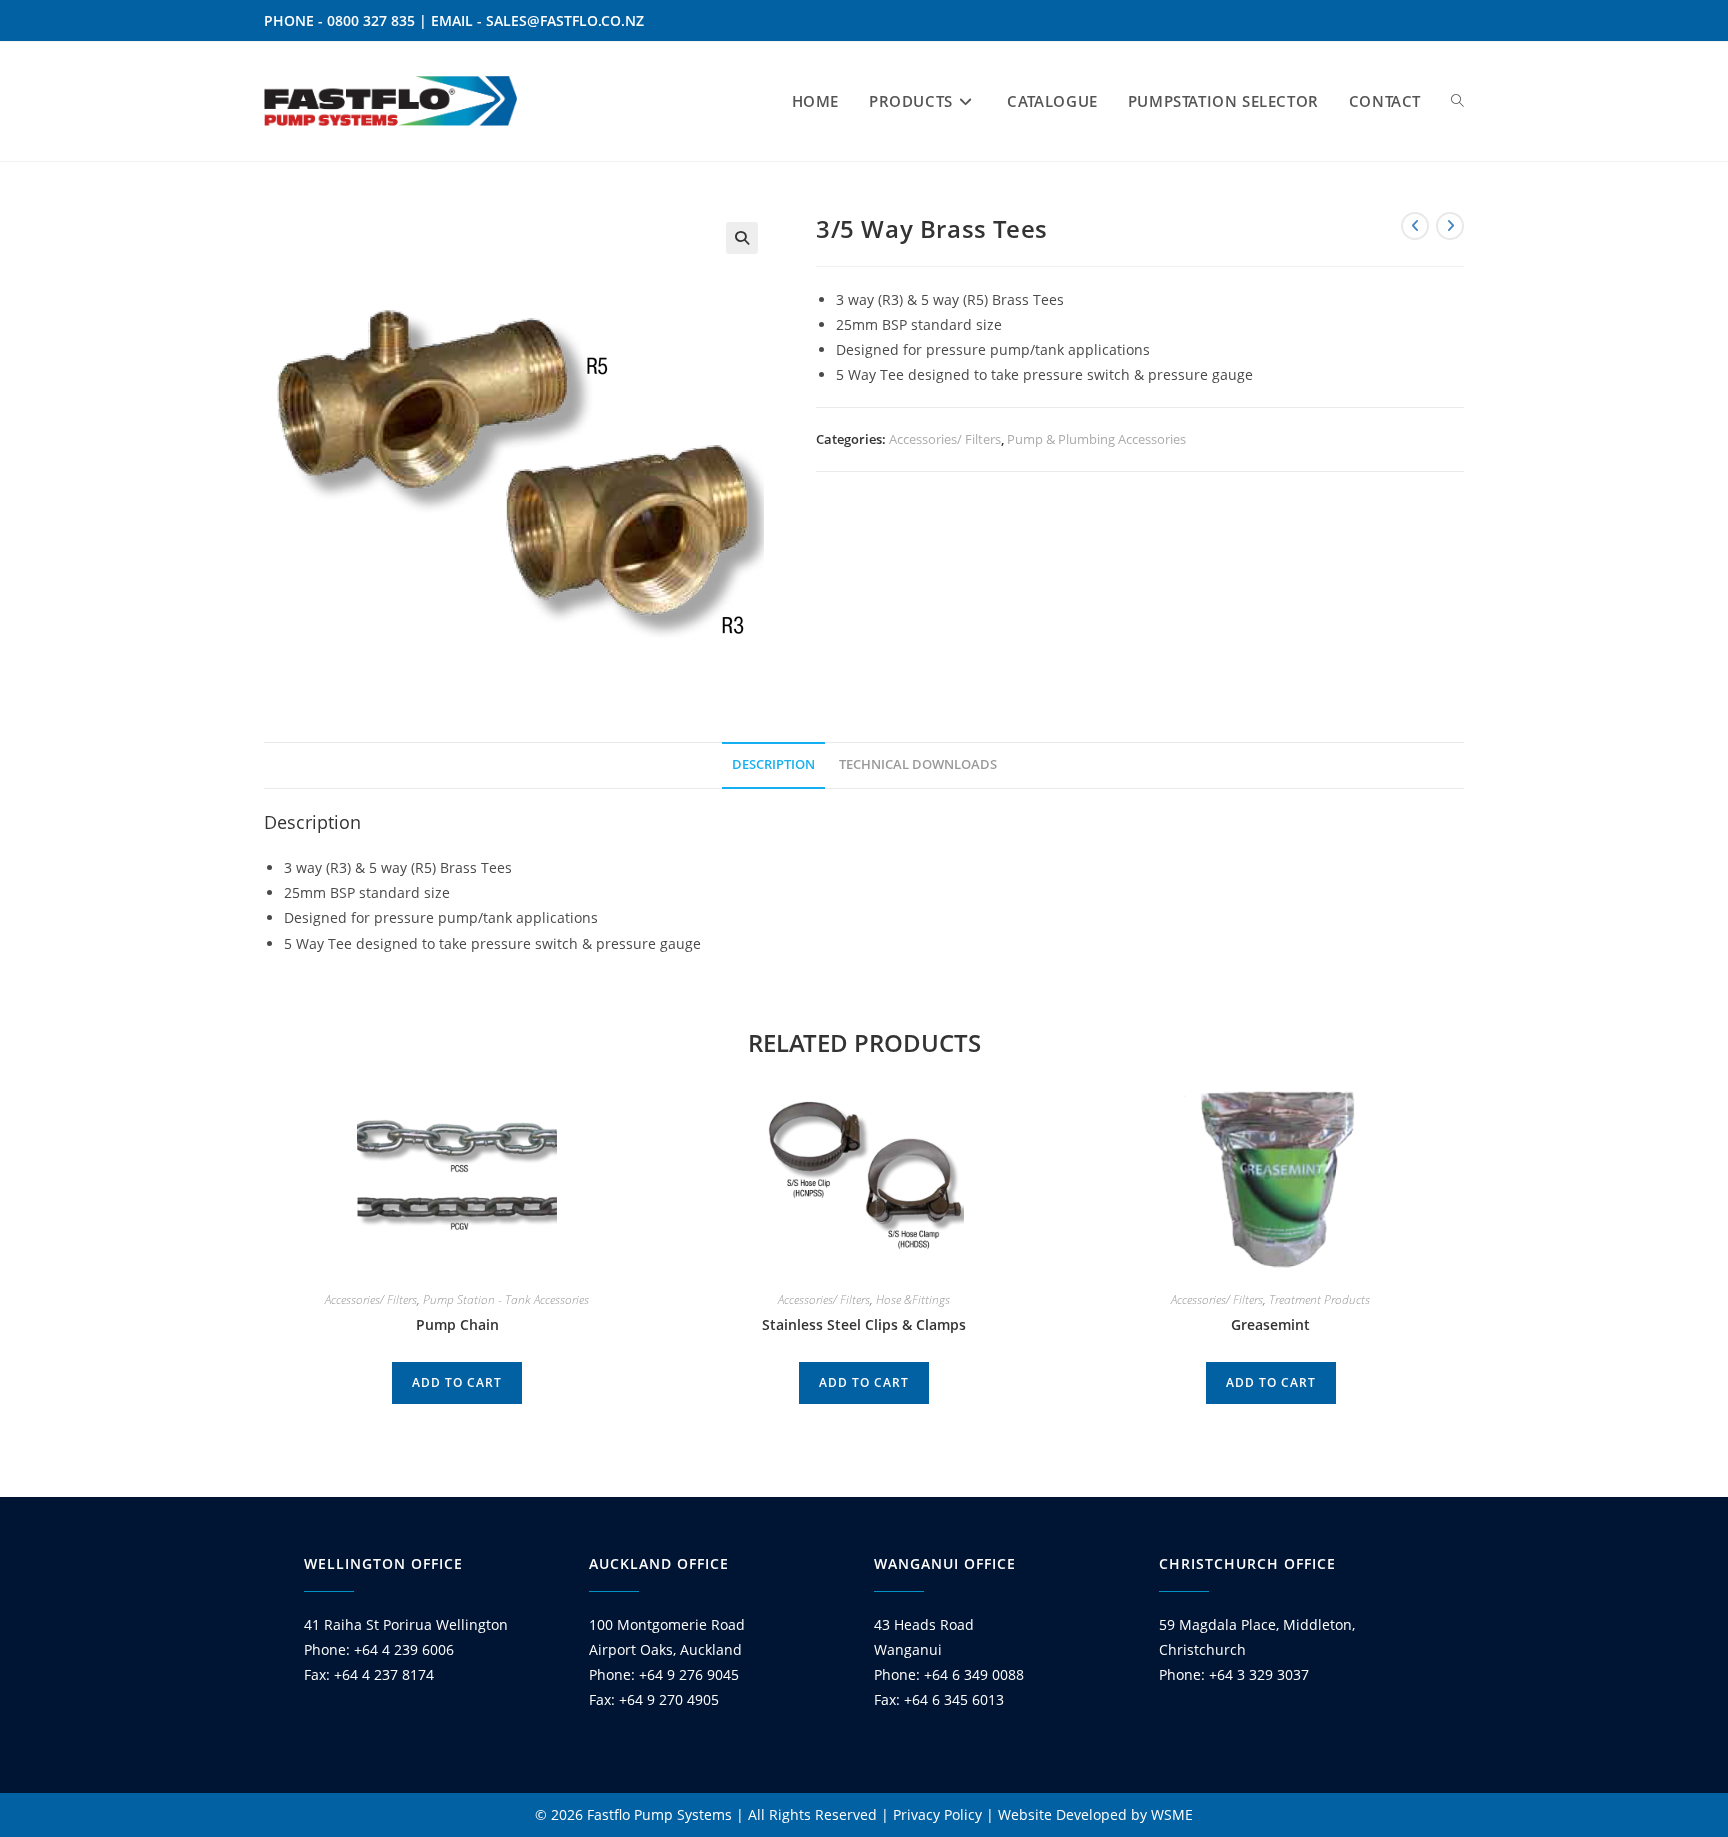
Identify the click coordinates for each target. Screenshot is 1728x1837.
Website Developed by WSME (1095, 1814)
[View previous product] (1415, 226)
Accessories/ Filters (945, 439)
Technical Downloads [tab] (918, 764)
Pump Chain (457, 1324)
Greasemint (1270, 1324)
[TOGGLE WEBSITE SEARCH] (1457, 101)
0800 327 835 (371, 20)
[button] (742, 238)
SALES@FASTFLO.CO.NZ (565, 20)
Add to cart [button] (457, 1382)
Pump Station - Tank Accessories (506, 1299)
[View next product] (1450, 226)
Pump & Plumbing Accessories (1096, 439)
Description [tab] (773, 764)
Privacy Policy (937, 1814)
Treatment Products (1319, 1299)
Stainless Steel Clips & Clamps (864, 1324)
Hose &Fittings (913, 1299)
